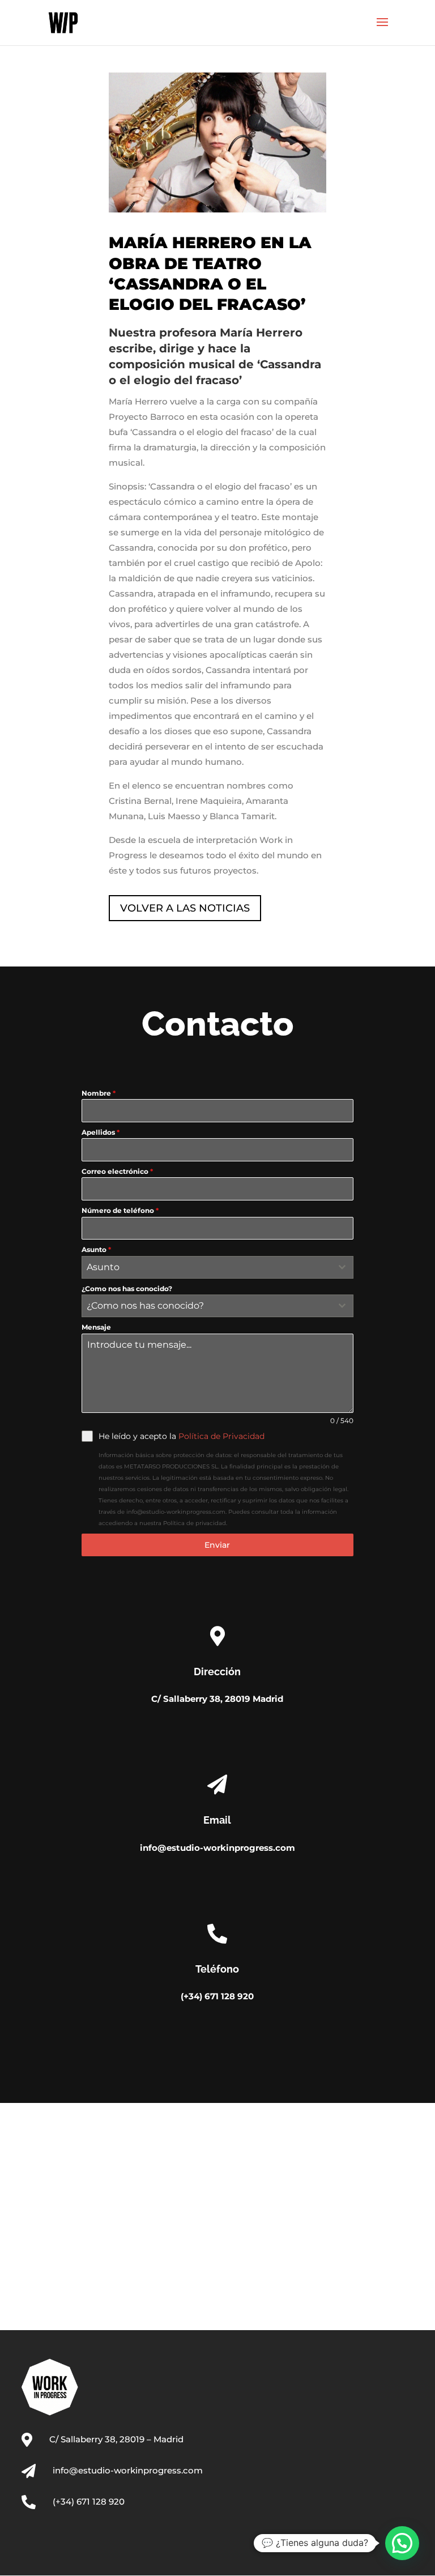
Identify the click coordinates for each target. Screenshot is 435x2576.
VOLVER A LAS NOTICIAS (185, 908)
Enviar (217, 1545)
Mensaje (96, 1327)
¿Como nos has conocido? (127, 1289)
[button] (402, 2543)
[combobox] (217, 1267)
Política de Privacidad (221, 1436)
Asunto (96, 1249)
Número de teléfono (120, 1210)
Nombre (99, 1093)
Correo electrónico (117, 1171)
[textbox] (206, 1267)
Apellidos (101, 1132)
